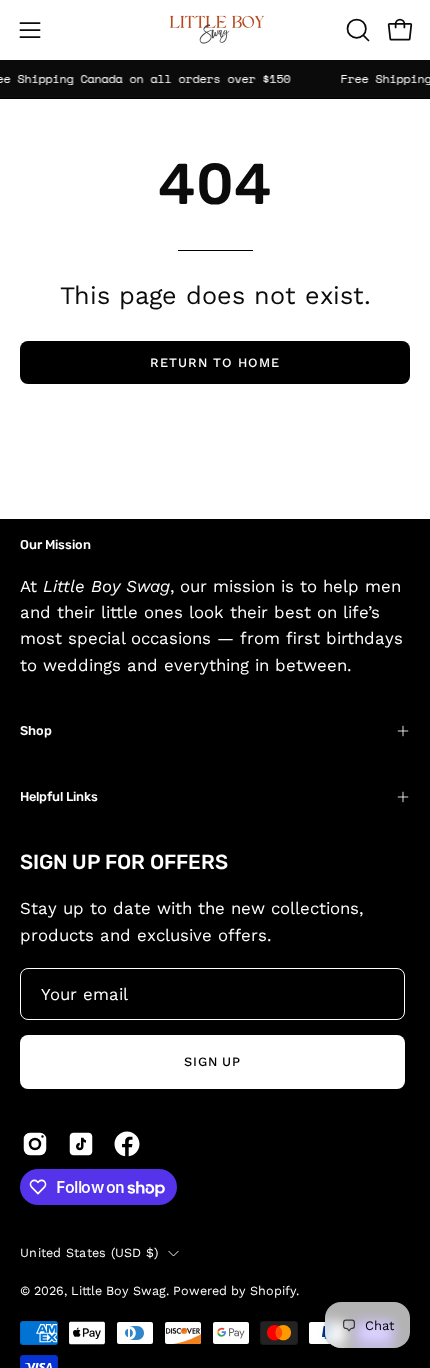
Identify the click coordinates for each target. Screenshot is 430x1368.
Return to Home (214, 362)
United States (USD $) (89, 1252)
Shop (36, 730)
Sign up (213, 1061)
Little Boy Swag (118, 1290)
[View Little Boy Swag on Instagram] (35, 1144)
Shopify (273, 1290)
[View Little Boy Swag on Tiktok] (81, 1144)
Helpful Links (59, 796)
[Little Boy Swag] (215, 30)
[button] (356, 30)
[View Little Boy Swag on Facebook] (127, 1144)
